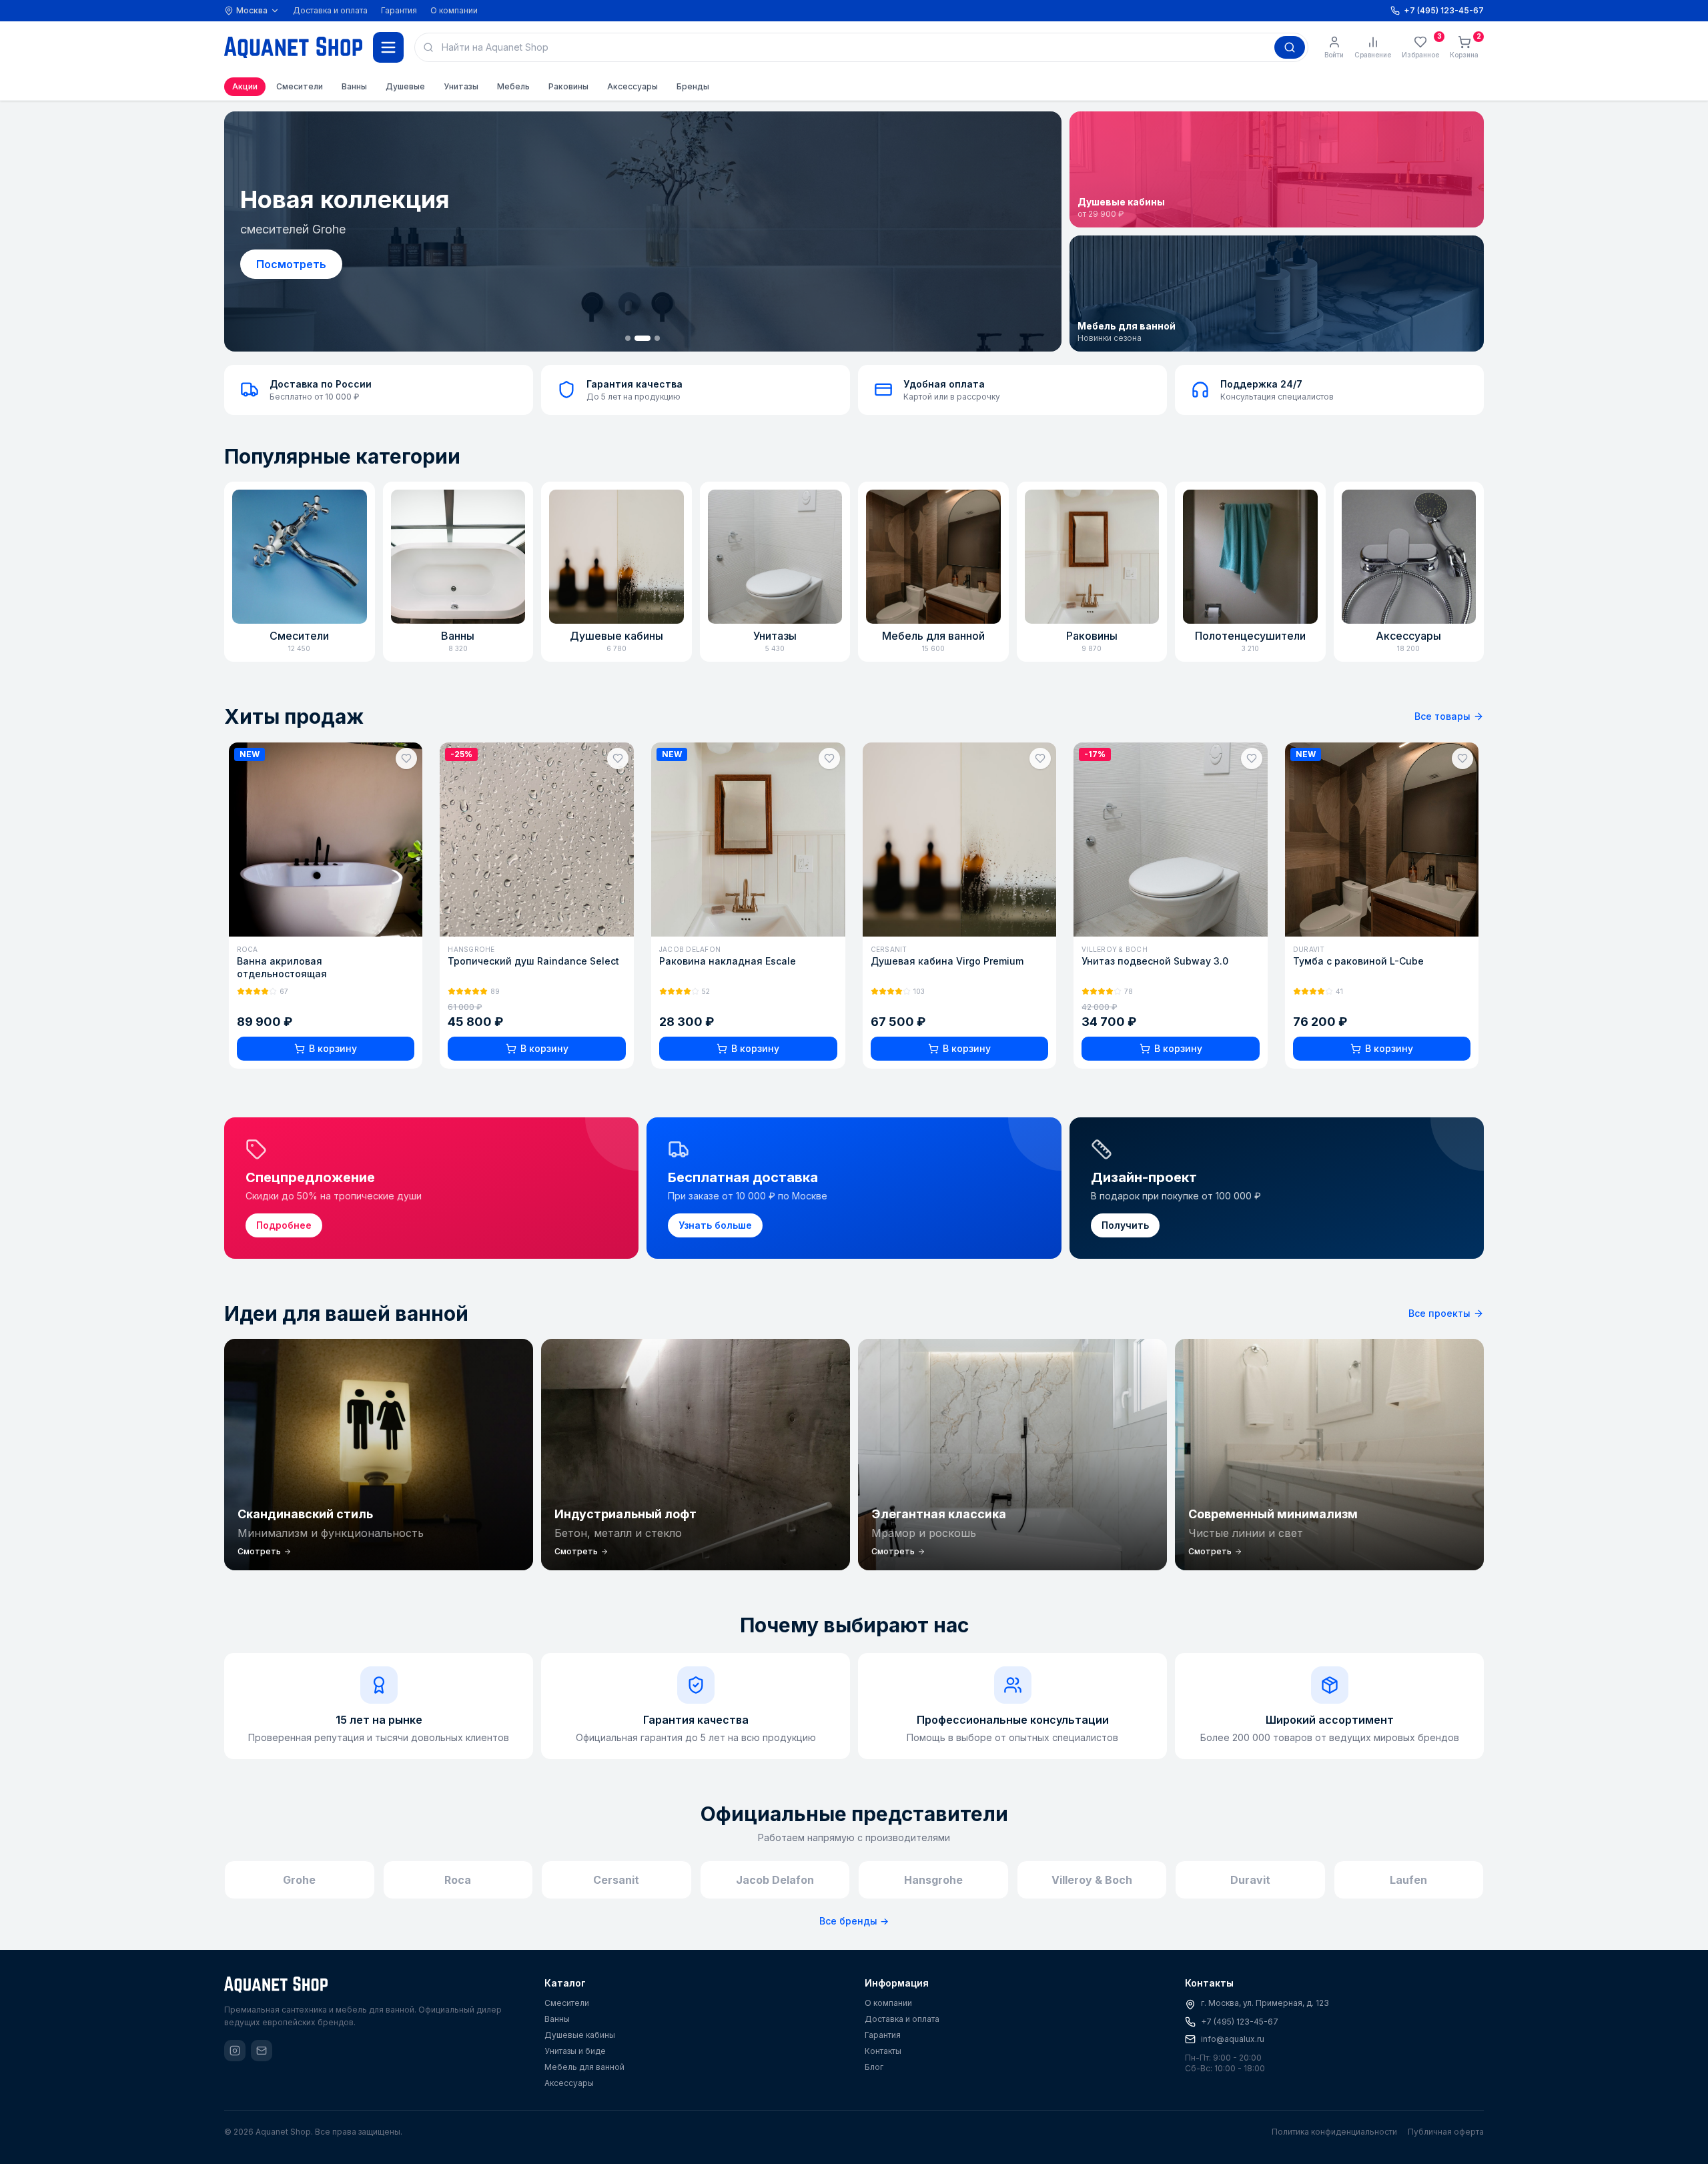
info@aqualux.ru (1233, 2039)
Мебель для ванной (584, 2067)
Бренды (693, 86)
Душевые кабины (580, 2035)
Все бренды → (854, 1921)
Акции (245, 86)
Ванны (354, 86)
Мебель (513, 86)
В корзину (334, 1048)
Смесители (300, 86)
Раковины (568, 86)
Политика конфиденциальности (1334, 2132)
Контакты (883, 2051)
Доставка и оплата (330, 10)
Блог (874, 2067)
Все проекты (1439, 1313)
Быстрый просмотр (334, 922)
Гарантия (399, 10)
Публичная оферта (1446, 2132)
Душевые (405, 86)
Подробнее (288, 264)
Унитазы (461, 86)
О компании (454, 10)
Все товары (1442, 716)
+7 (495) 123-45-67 (1240, 2022)
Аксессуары (632, 86)
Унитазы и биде (575, 2051)
